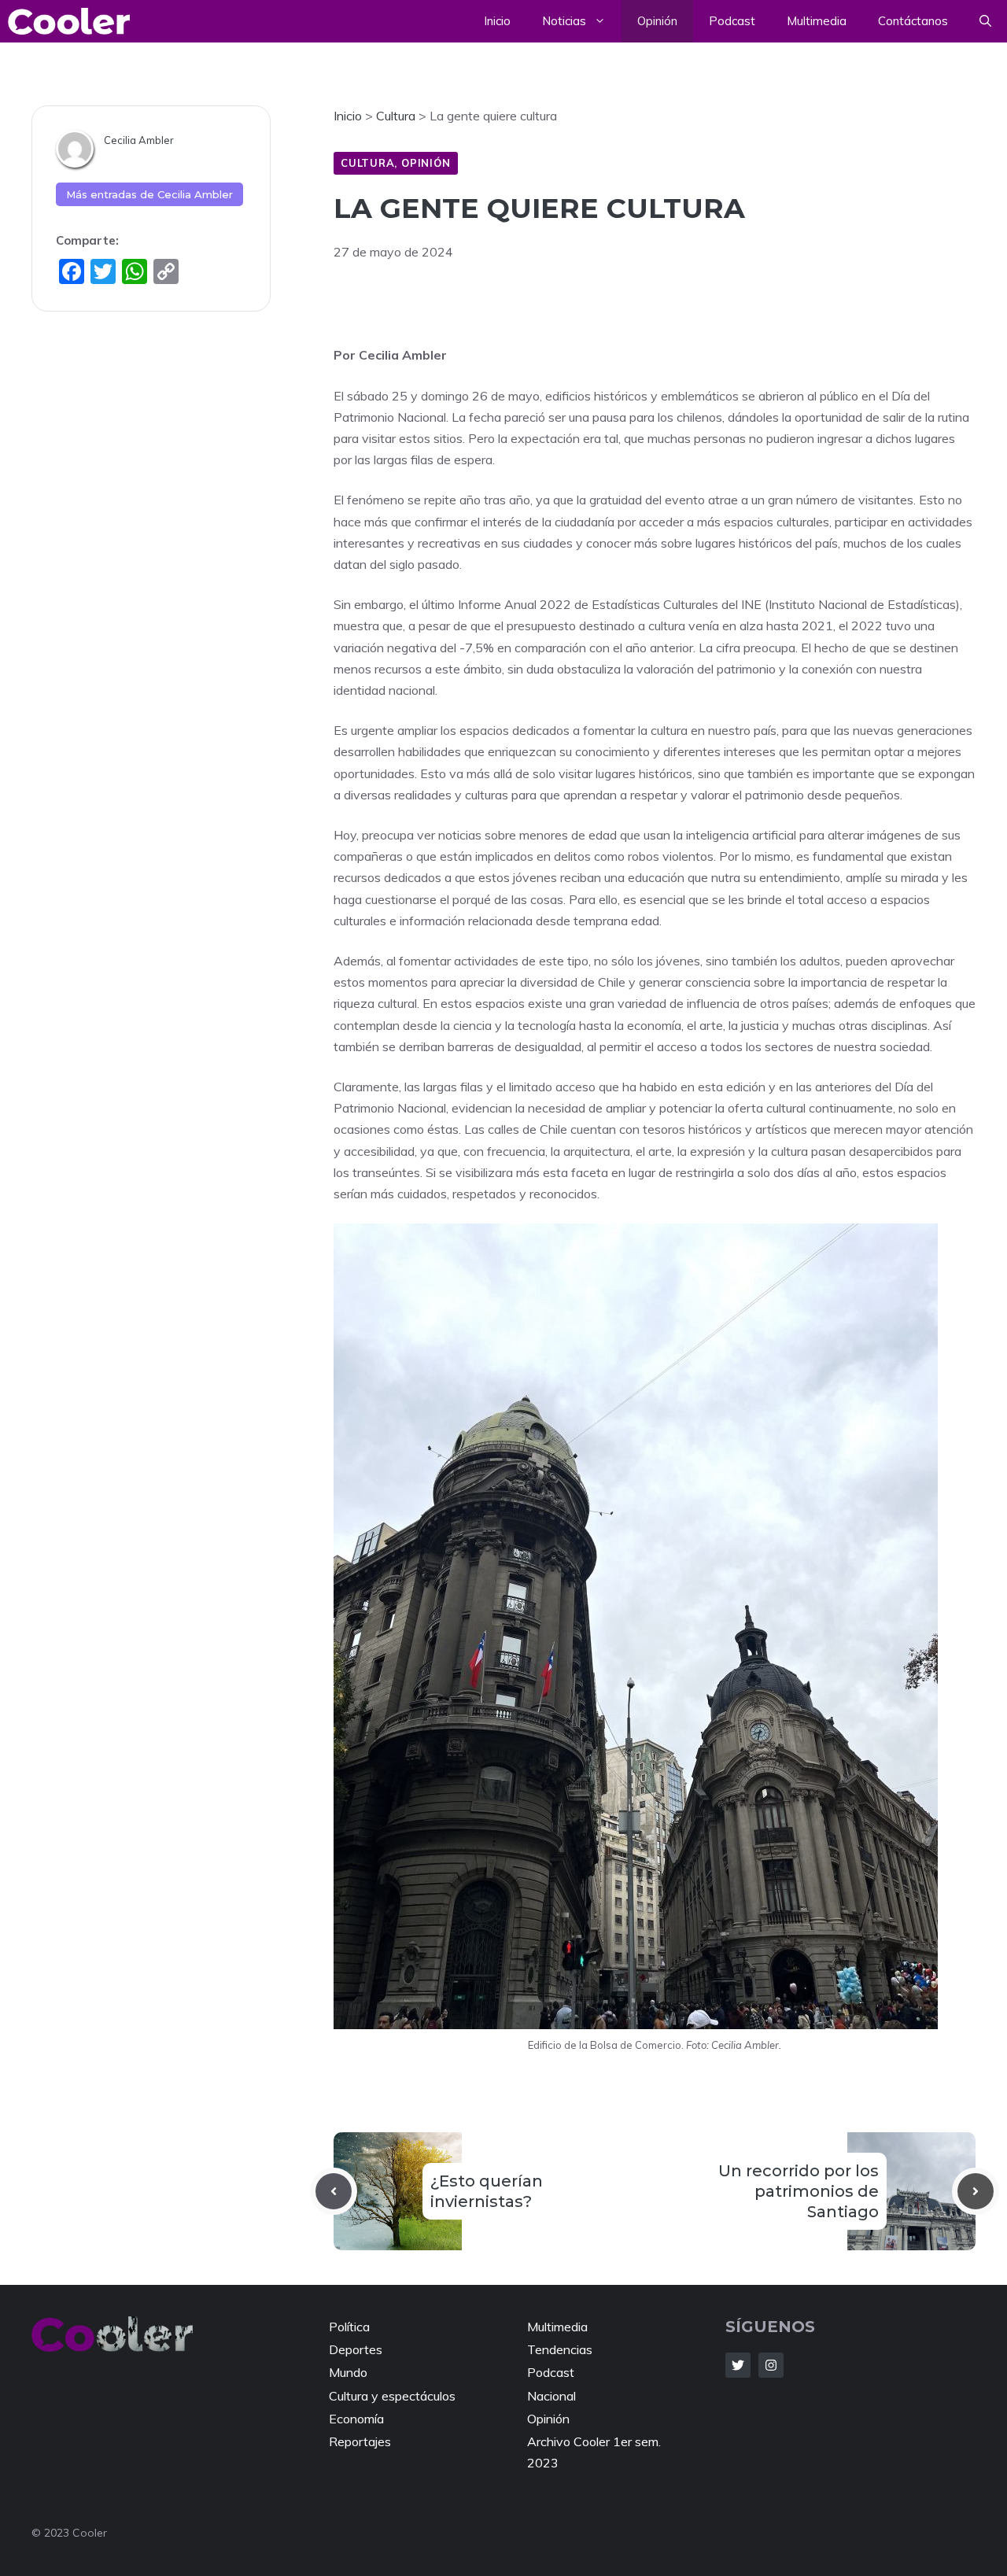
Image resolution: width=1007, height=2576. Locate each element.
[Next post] (976, 2191)
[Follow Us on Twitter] (738, 2365)
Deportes (356, 2349)
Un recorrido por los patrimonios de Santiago (799, 2191)
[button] (985, 21)
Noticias (564, 21)
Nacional (551, 2396)
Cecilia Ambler (139, 140)
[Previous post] (334, 2191)
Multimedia (817, 21)
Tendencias (560, 2349)
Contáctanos (913, 21)
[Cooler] (69, 21)
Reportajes (360, 2441)
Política (349, 2327)
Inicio (497, 21)
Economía (356, 2419)
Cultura (367, 163)
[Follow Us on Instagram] (771, 2365)
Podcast (732, 21)
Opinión (657, 21)
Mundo (348, 2372)
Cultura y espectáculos (392, 2396)
